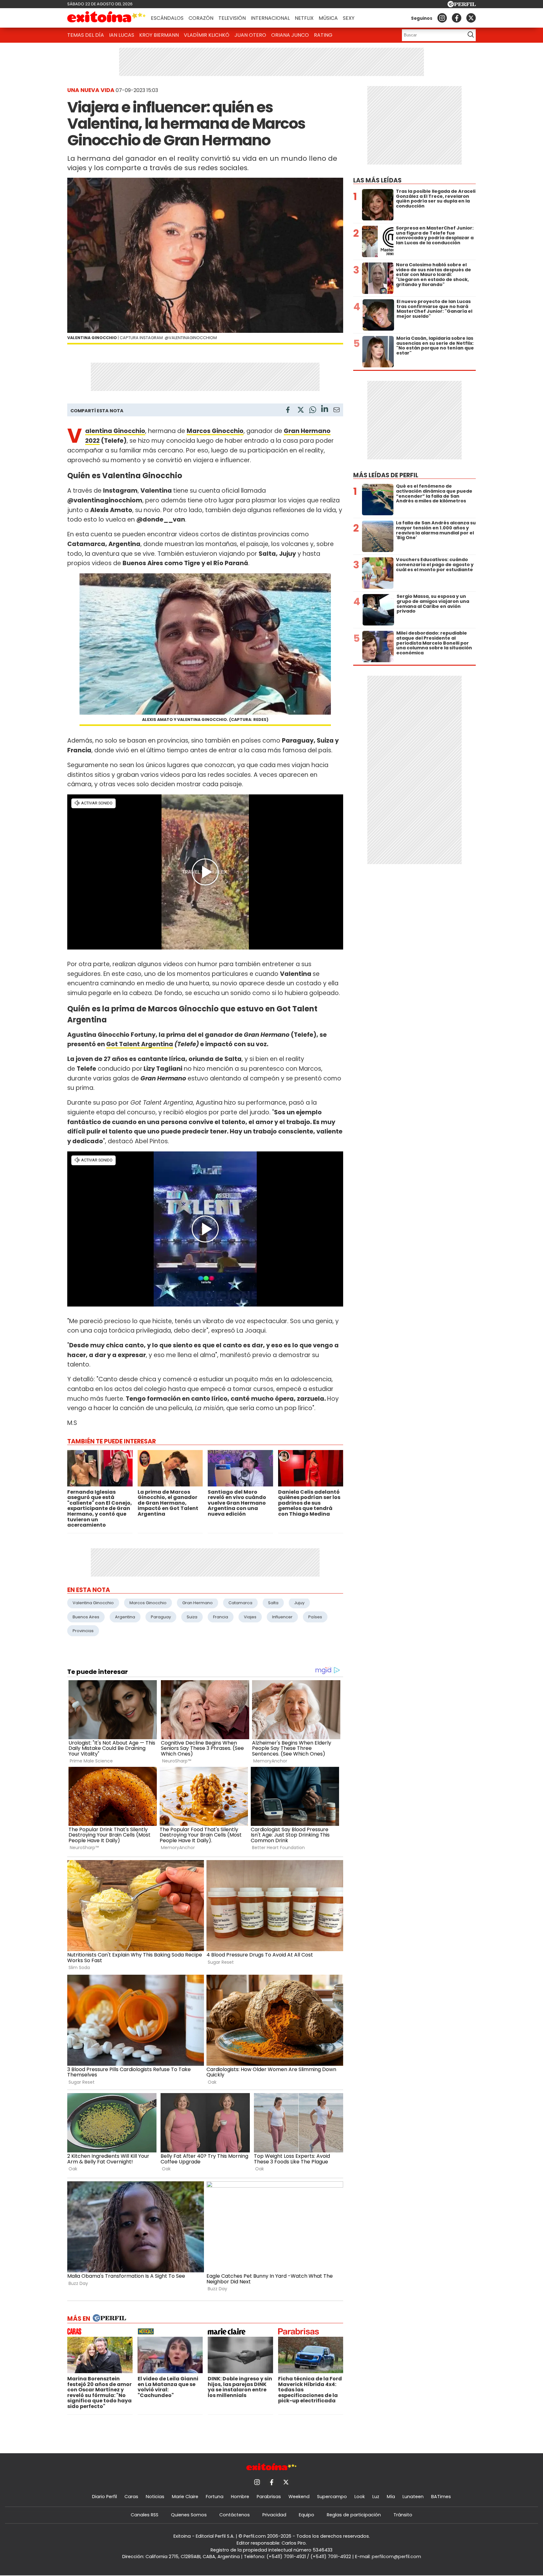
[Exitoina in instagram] (442, 18)
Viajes (250, 1617)
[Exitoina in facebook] (457, 18)
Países (315, 1617)
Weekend (299, 2497)
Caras (131, 2497)
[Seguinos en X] (471, 18)
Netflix (304, 18)
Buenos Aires (86, 1617)
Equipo (307, 2515)
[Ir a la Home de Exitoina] (107, 18)
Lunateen (413, 2497)
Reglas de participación (354, 2515)
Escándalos (167, 18)
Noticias (155, 2497)
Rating (323, 35)
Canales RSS (145, 2515)
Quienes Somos (189, 2515)
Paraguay (161, 1617)
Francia (221, 1617)
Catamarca (240, 1603)
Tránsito (403, 2515)
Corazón (201, 18)
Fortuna (215, 2497)
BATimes (441, 2497)
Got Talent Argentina (140, 1044)
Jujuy (299, 1603)
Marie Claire (185, 2497)
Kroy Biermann (159, 35)
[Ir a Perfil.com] (462, 5)
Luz (376, 2497)
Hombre (240, 2497)
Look (360, 2497)
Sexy (349, 18)
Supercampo (332, 2497)
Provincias (83, 1631)
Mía (391, 2497)
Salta (273, 1603)
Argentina (125, 1617)
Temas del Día (86, 35)
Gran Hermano (197, 1603)
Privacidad (274, 2515)
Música (328, 18)
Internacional (270, 18)
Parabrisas (269, 2497)
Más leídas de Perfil (386, 475)
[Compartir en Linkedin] (325, 410)
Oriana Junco (290, 35)
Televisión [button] (232, 18)
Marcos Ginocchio (148, 1603)
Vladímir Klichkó (207, 35)
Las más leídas (377, 180)
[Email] (337, 411)
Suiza (192, 1617)
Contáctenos (235, 2515)
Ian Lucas (122, 35)
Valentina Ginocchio (93, 1603)
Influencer (282, 1617)
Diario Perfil (104, 2497)
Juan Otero (250, 35)
